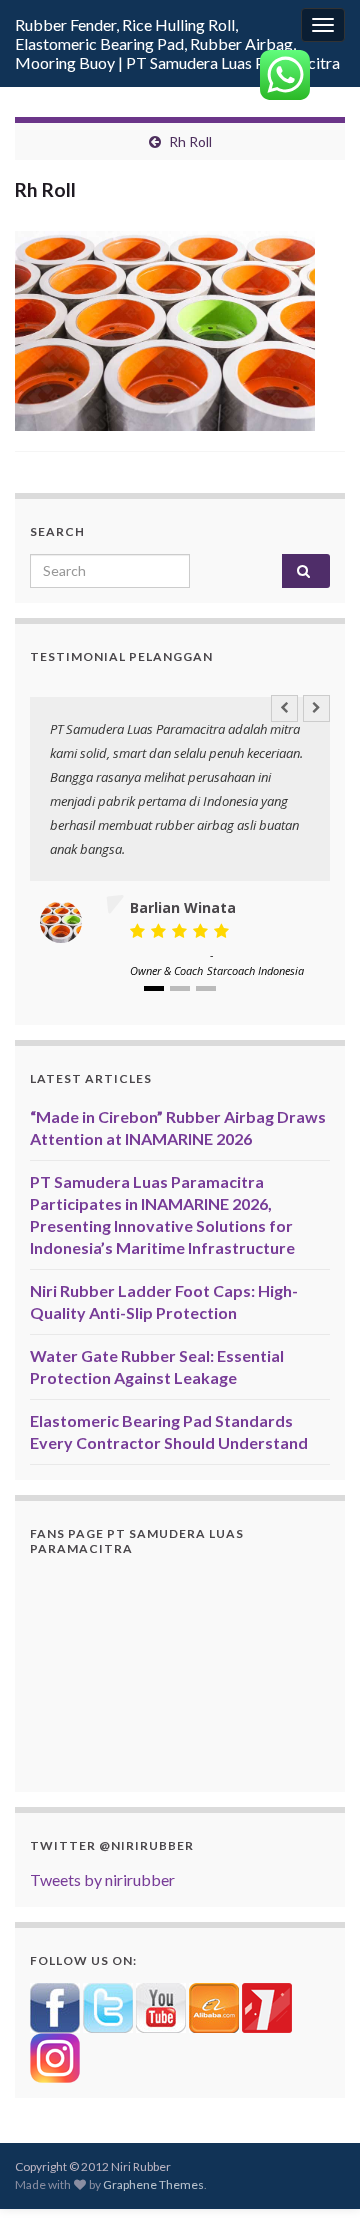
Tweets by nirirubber (102, 1879)
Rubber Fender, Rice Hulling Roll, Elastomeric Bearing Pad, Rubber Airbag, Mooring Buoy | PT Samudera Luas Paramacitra (177, 43)
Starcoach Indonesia (255, 970)
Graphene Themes (153, 2184)
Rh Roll (190, 141)
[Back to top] (315, 2181)
